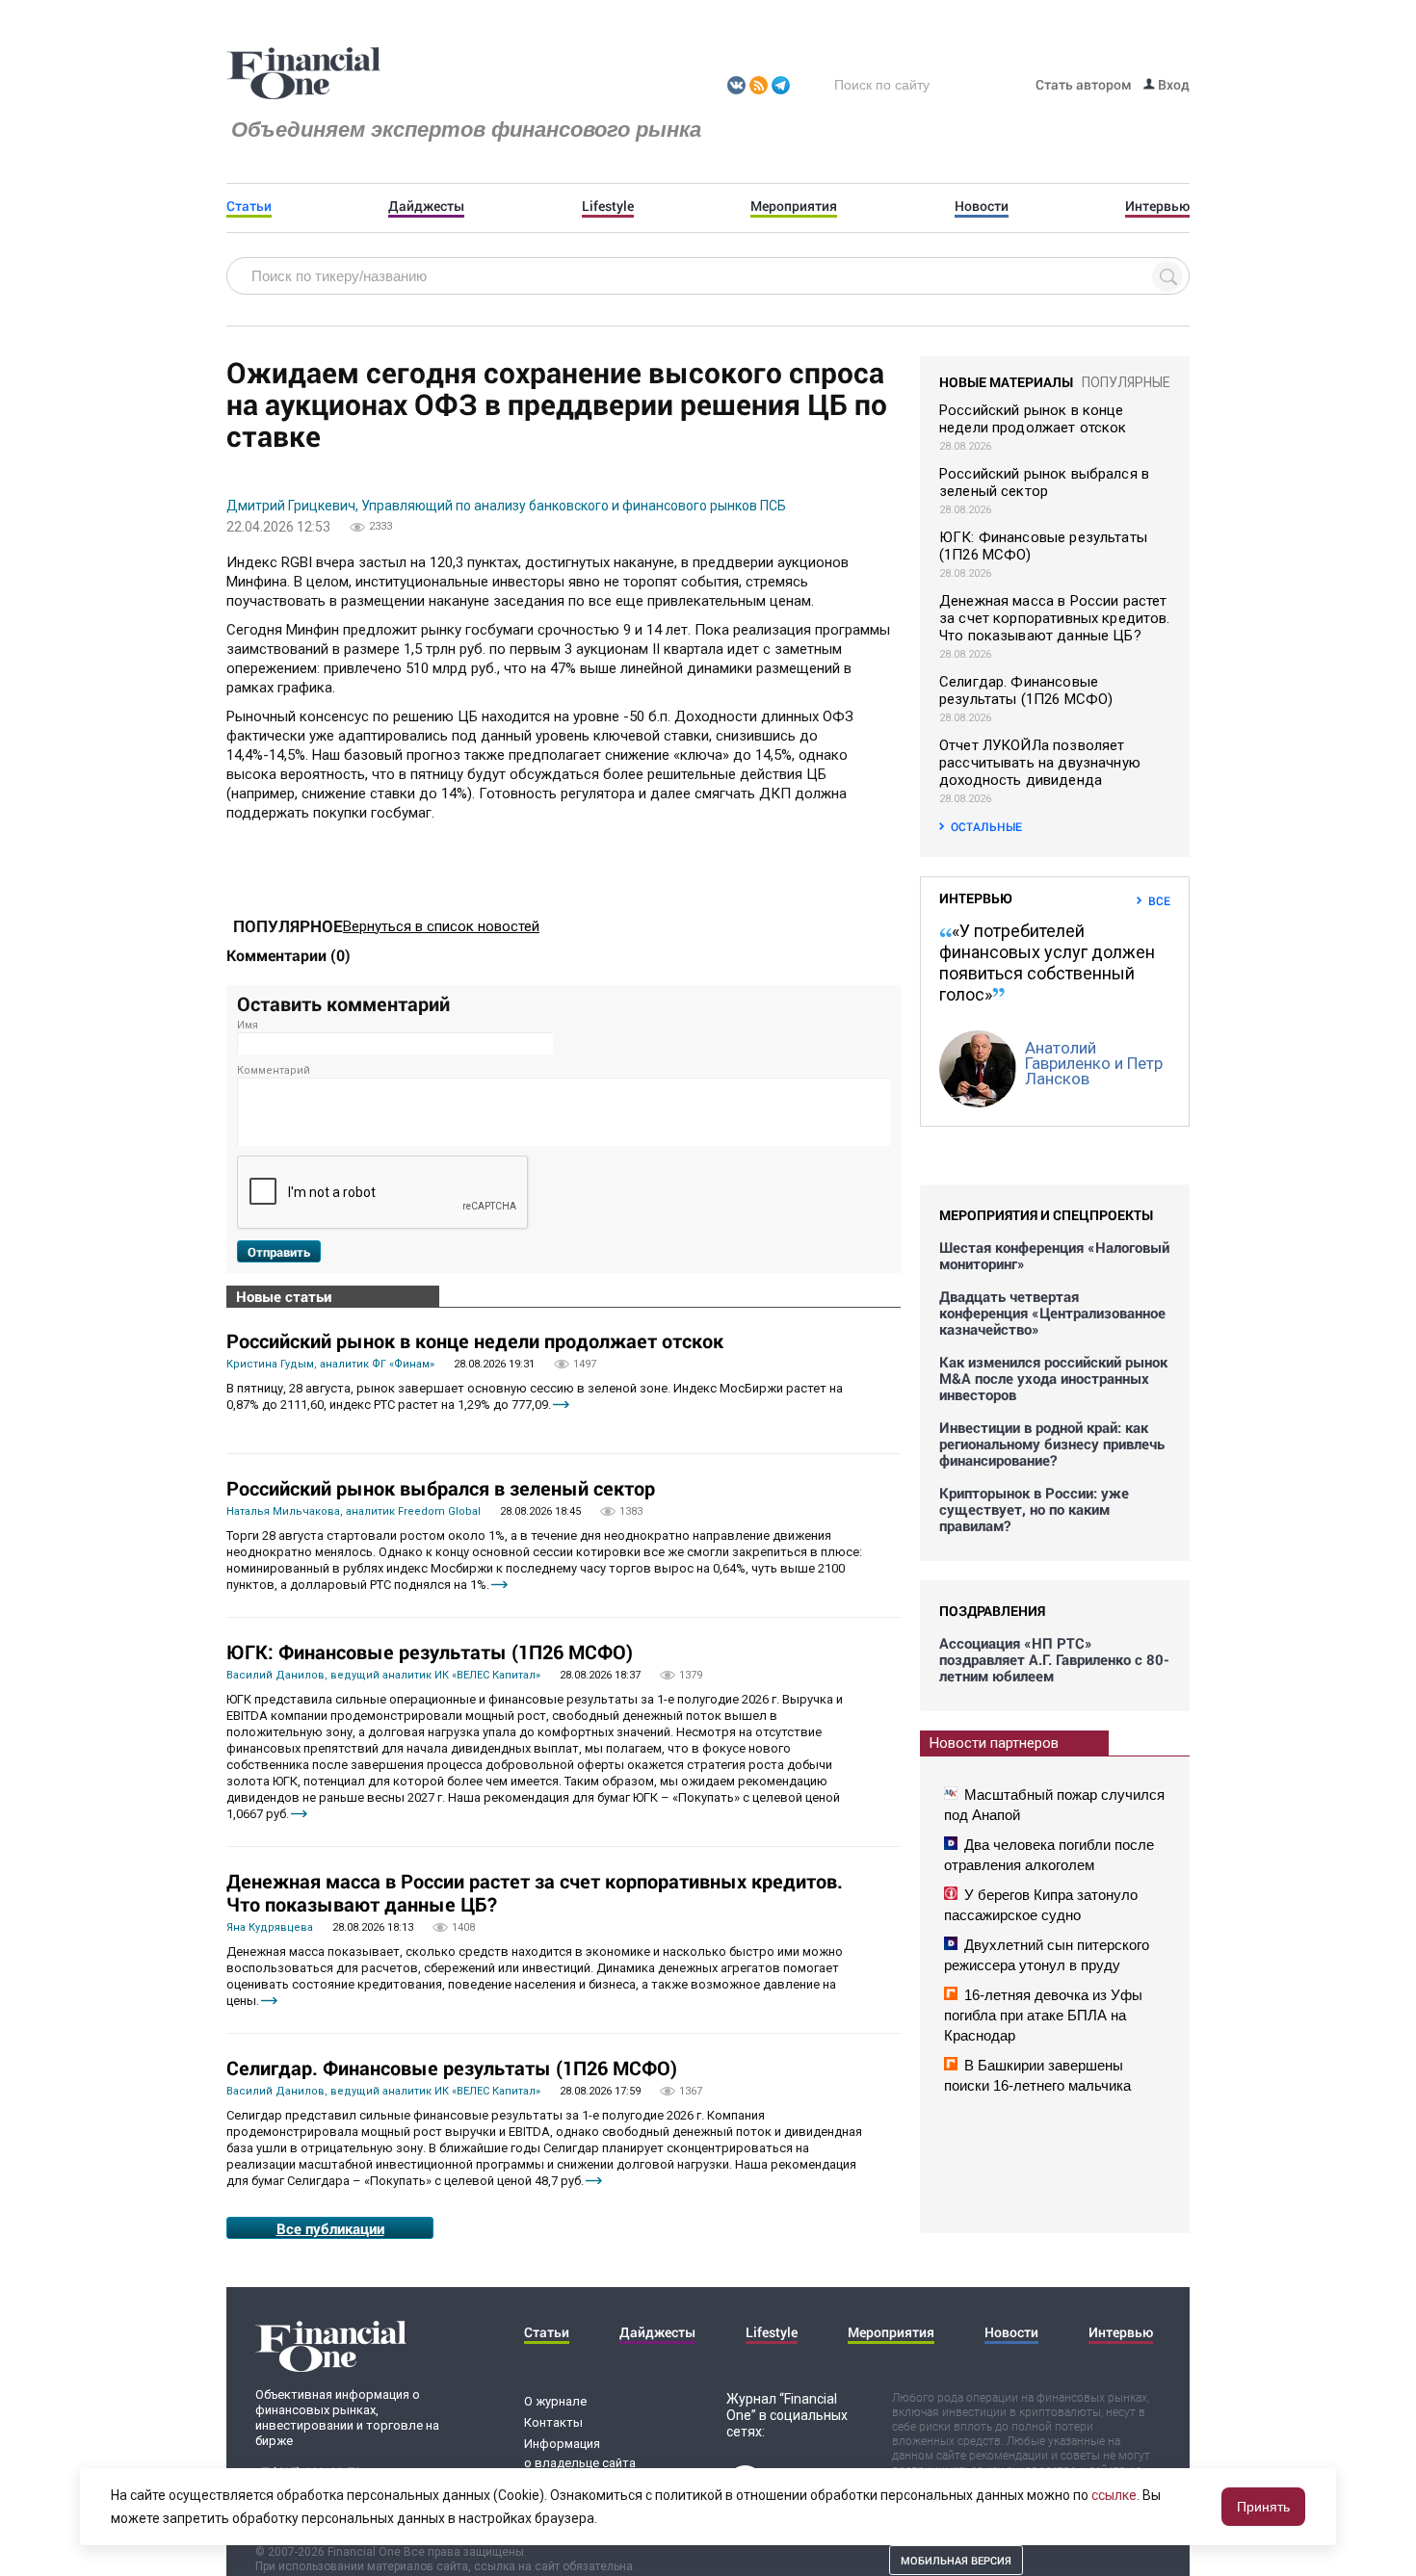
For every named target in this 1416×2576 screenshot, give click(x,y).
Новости (982, 206)
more (561, 1405)
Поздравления (992, 1611)
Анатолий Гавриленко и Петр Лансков (1094, 1063)
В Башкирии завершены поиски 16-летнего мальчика (1037, 2075)
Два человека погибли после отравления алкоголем (1049, 1855)
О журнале (555, 2401)
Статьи (249, 206)
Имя (248, 1025)
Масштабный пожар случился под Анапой (1054, 1805)
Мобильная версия (956, 2560)
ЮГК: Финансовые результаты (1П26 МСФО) (430, 1652)
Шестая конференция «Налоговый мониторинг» (1054, 1256)
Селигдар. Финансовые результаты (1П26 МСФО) (452, 2068)
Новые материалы (1006, 382)
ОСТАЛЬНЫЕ (986, 826)
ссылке (1114, 2495)
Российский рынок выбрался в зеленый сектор (441, 1488)
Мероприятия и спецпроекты (1046, 1215)
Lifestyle (608, 206)
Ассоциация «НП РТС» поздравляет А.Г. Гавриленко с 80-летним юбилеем (1054, 1660)
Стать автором (1084, 84)
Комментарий (274, 1070)
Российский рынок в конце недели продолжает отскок (475, 1340)
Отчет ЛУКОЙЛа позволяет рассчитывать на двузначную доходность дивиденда (1040, 763)
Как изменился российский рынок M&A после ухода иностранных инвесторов (1053, 1379)
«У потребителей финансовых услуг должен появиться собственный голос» (1047, 963)
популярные (1126, 382)
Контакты (553, 2422)
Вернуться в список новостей (441, 926)
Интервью (1157, 206)
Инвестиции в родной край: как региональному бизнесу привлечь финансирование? (1052, 1444)
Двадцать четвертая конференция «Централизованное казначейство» (1052, 1313)
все (1159, 900)
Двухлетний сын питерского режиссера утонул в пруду (1047, 1955)
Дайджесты (426, 206)
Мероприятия (794, 206)
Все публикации (330, 2228)
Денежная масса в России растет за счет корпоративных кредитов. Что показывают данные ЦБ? (535, 1892)
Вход (1172, 84)
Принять (1263, 2507)
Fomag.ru (303, 74)
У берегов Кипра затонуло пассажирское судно (1041, 1905)
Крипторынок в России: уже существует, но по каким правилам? (1034, 1509)
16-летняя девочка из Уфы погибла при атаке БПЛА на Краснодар (1043, 2015)
